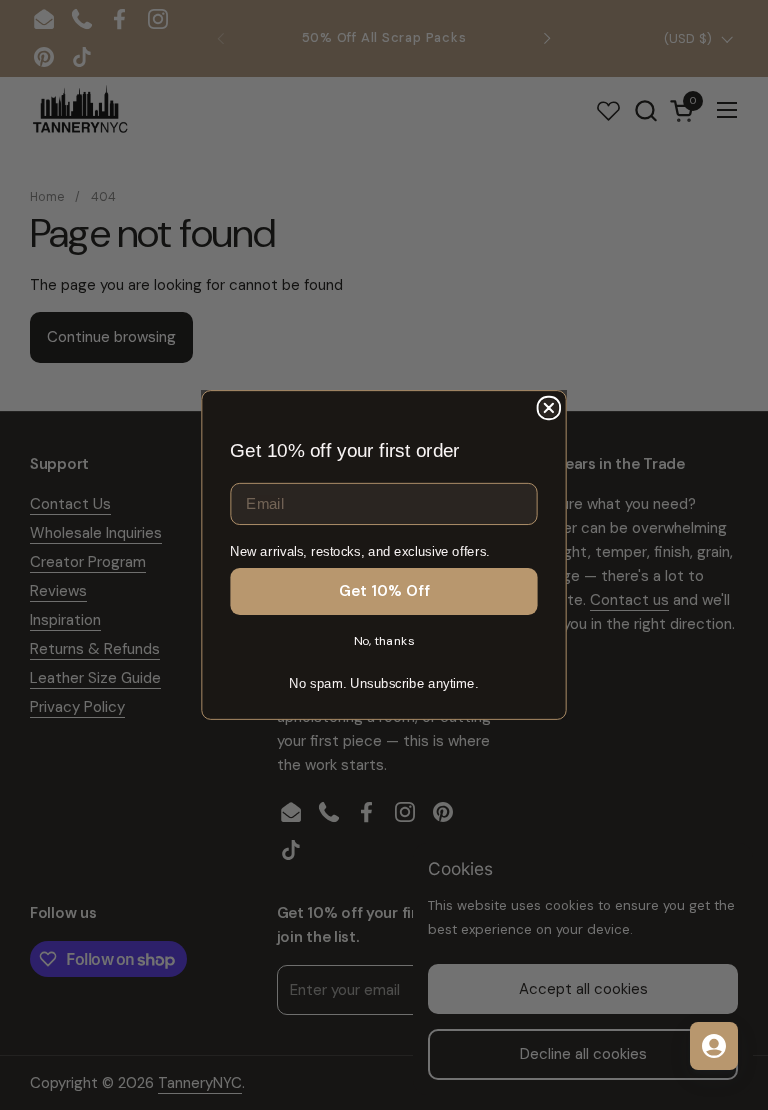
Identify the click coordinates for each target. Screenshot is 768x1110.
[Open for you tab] (714, 1046)
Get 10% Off (384, 591)
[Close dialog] (549, 408)
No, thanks (384, 641)
